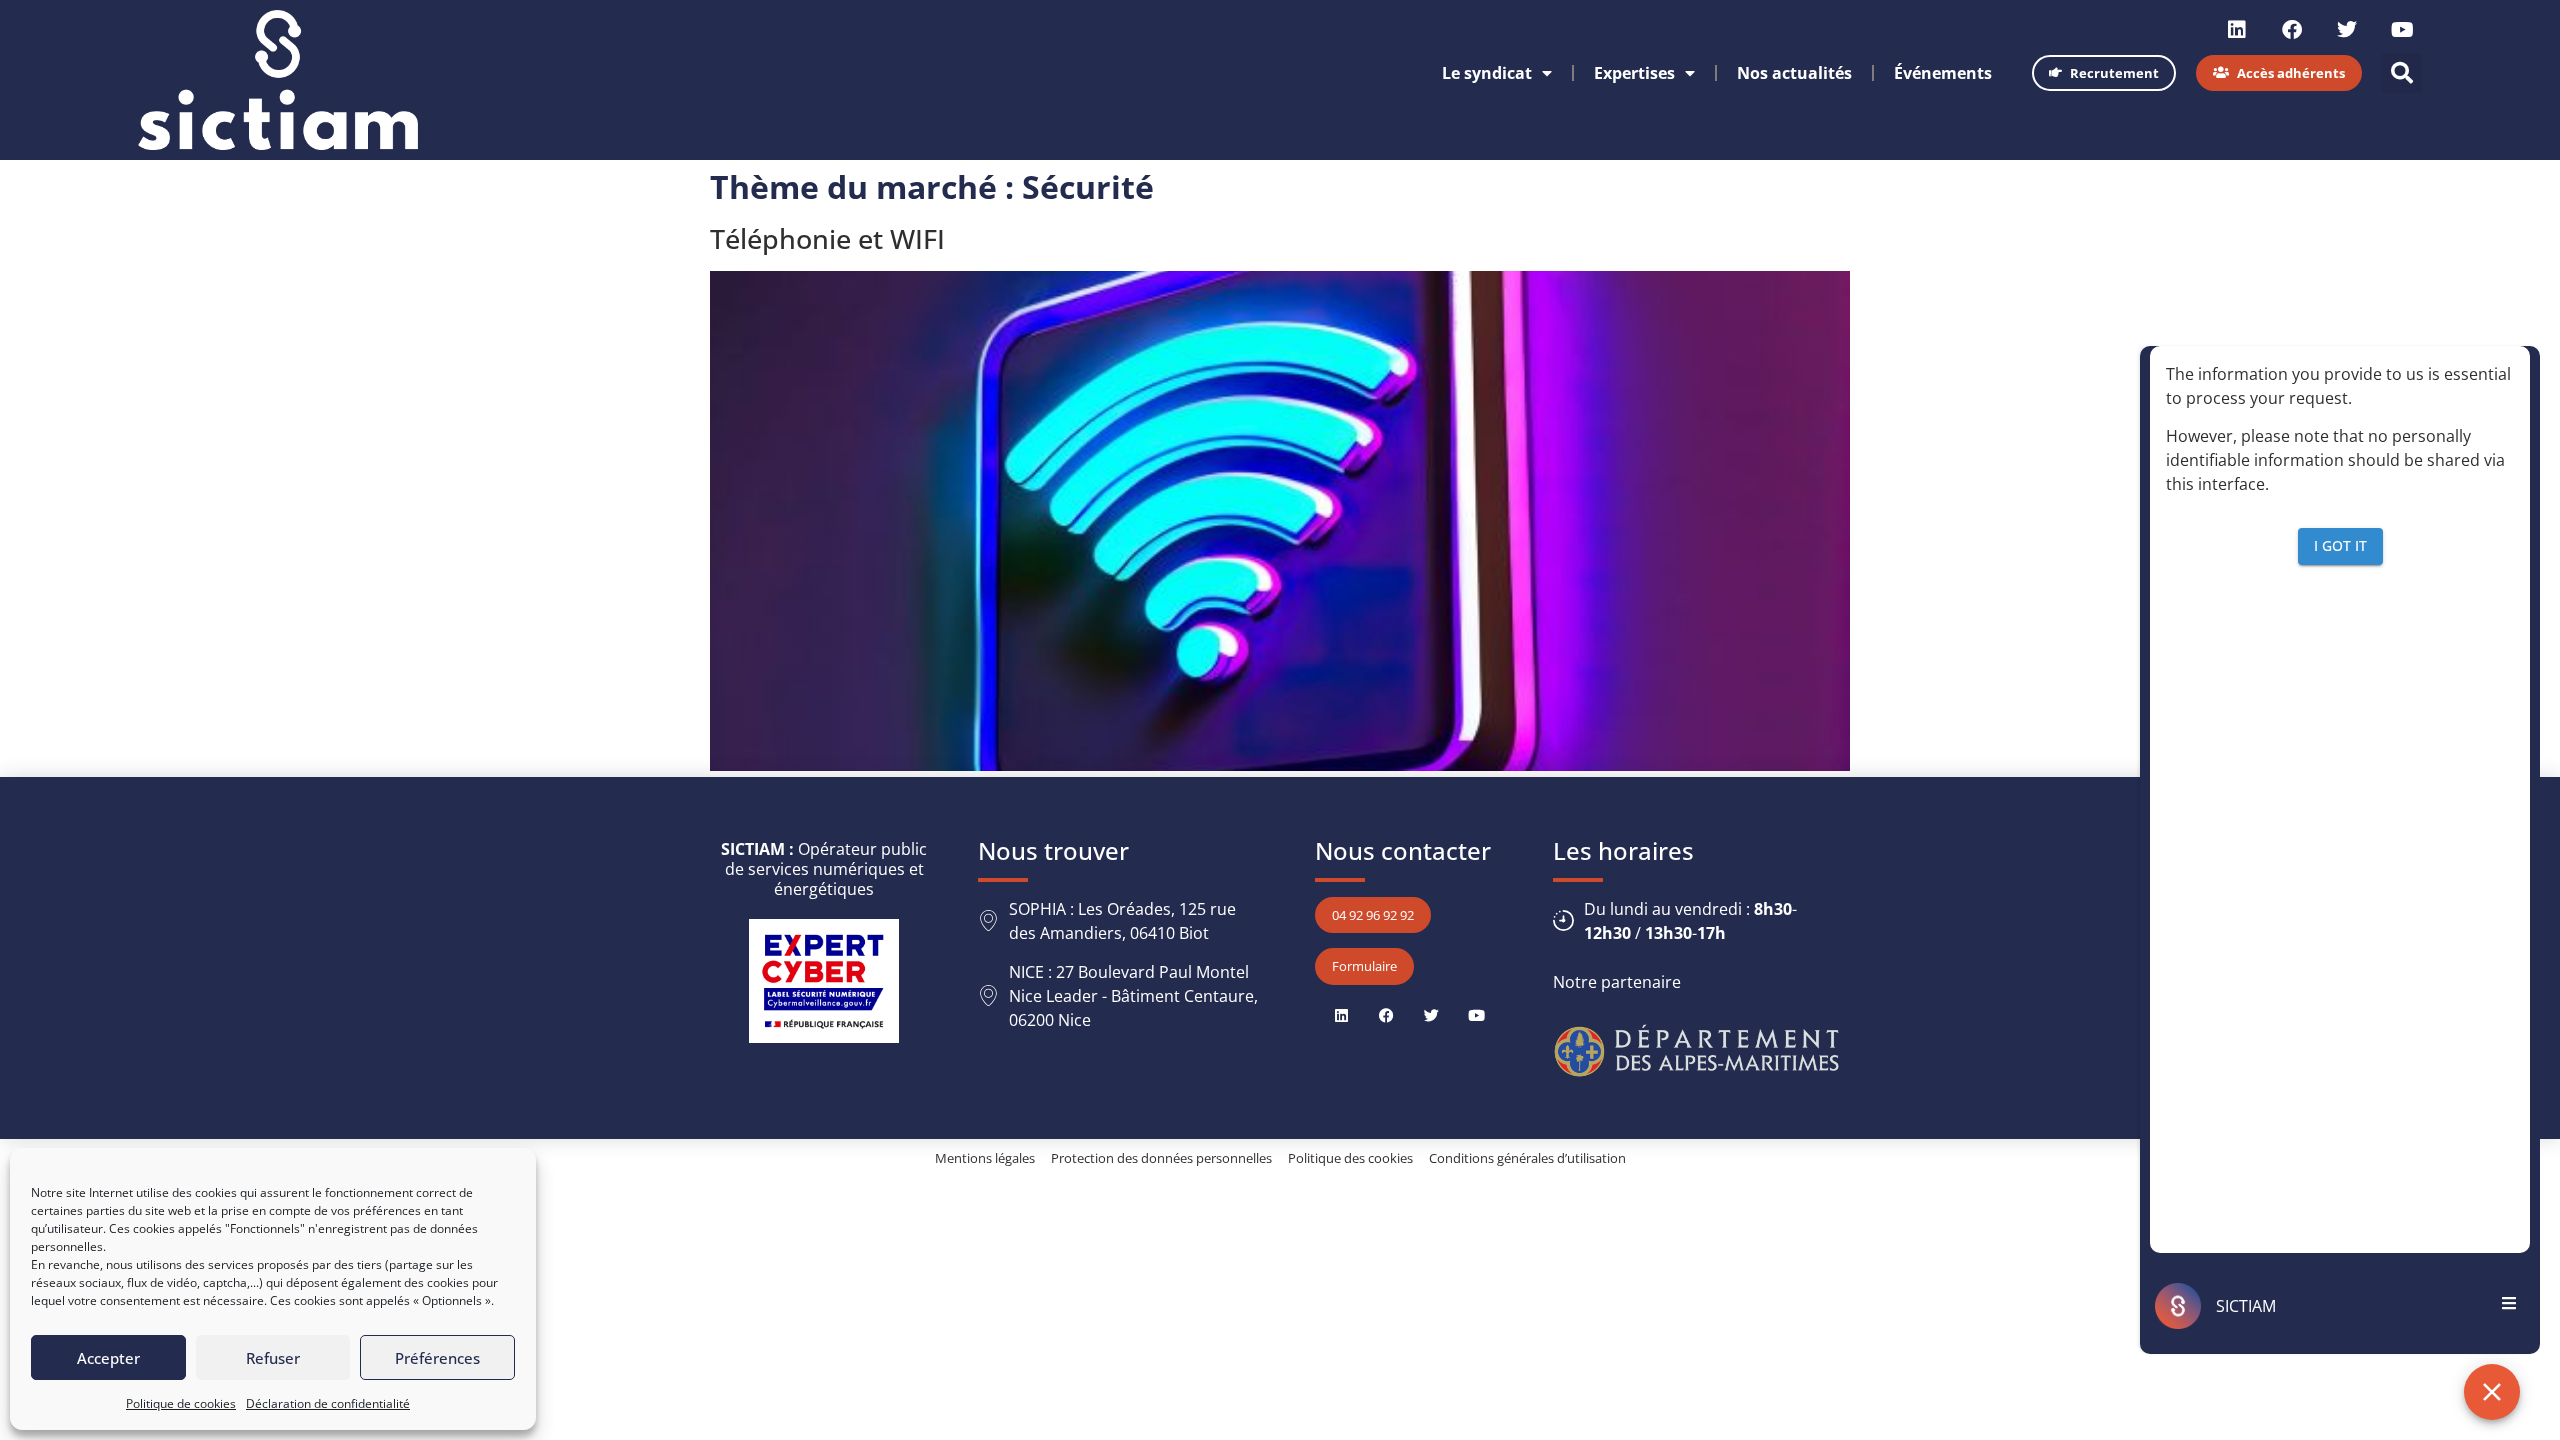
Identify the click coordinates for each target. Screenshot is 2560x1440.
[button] (2402, 73)
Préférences (437, 1358)
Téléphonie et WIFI (827, 238)
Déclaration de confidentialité (328, 1403)
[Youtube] (2402, 30)
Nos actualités (1794, 73)
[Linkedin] (2237, 30)
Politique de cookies (181, 1403)
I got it (2340, 545)
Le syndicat (1487, 73)
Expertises (1634, 73)
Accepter (108, 1358)
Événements (1943, 73)
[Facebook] (2292, 30)
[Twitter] (2347, 30)
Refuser (273, 1358)
